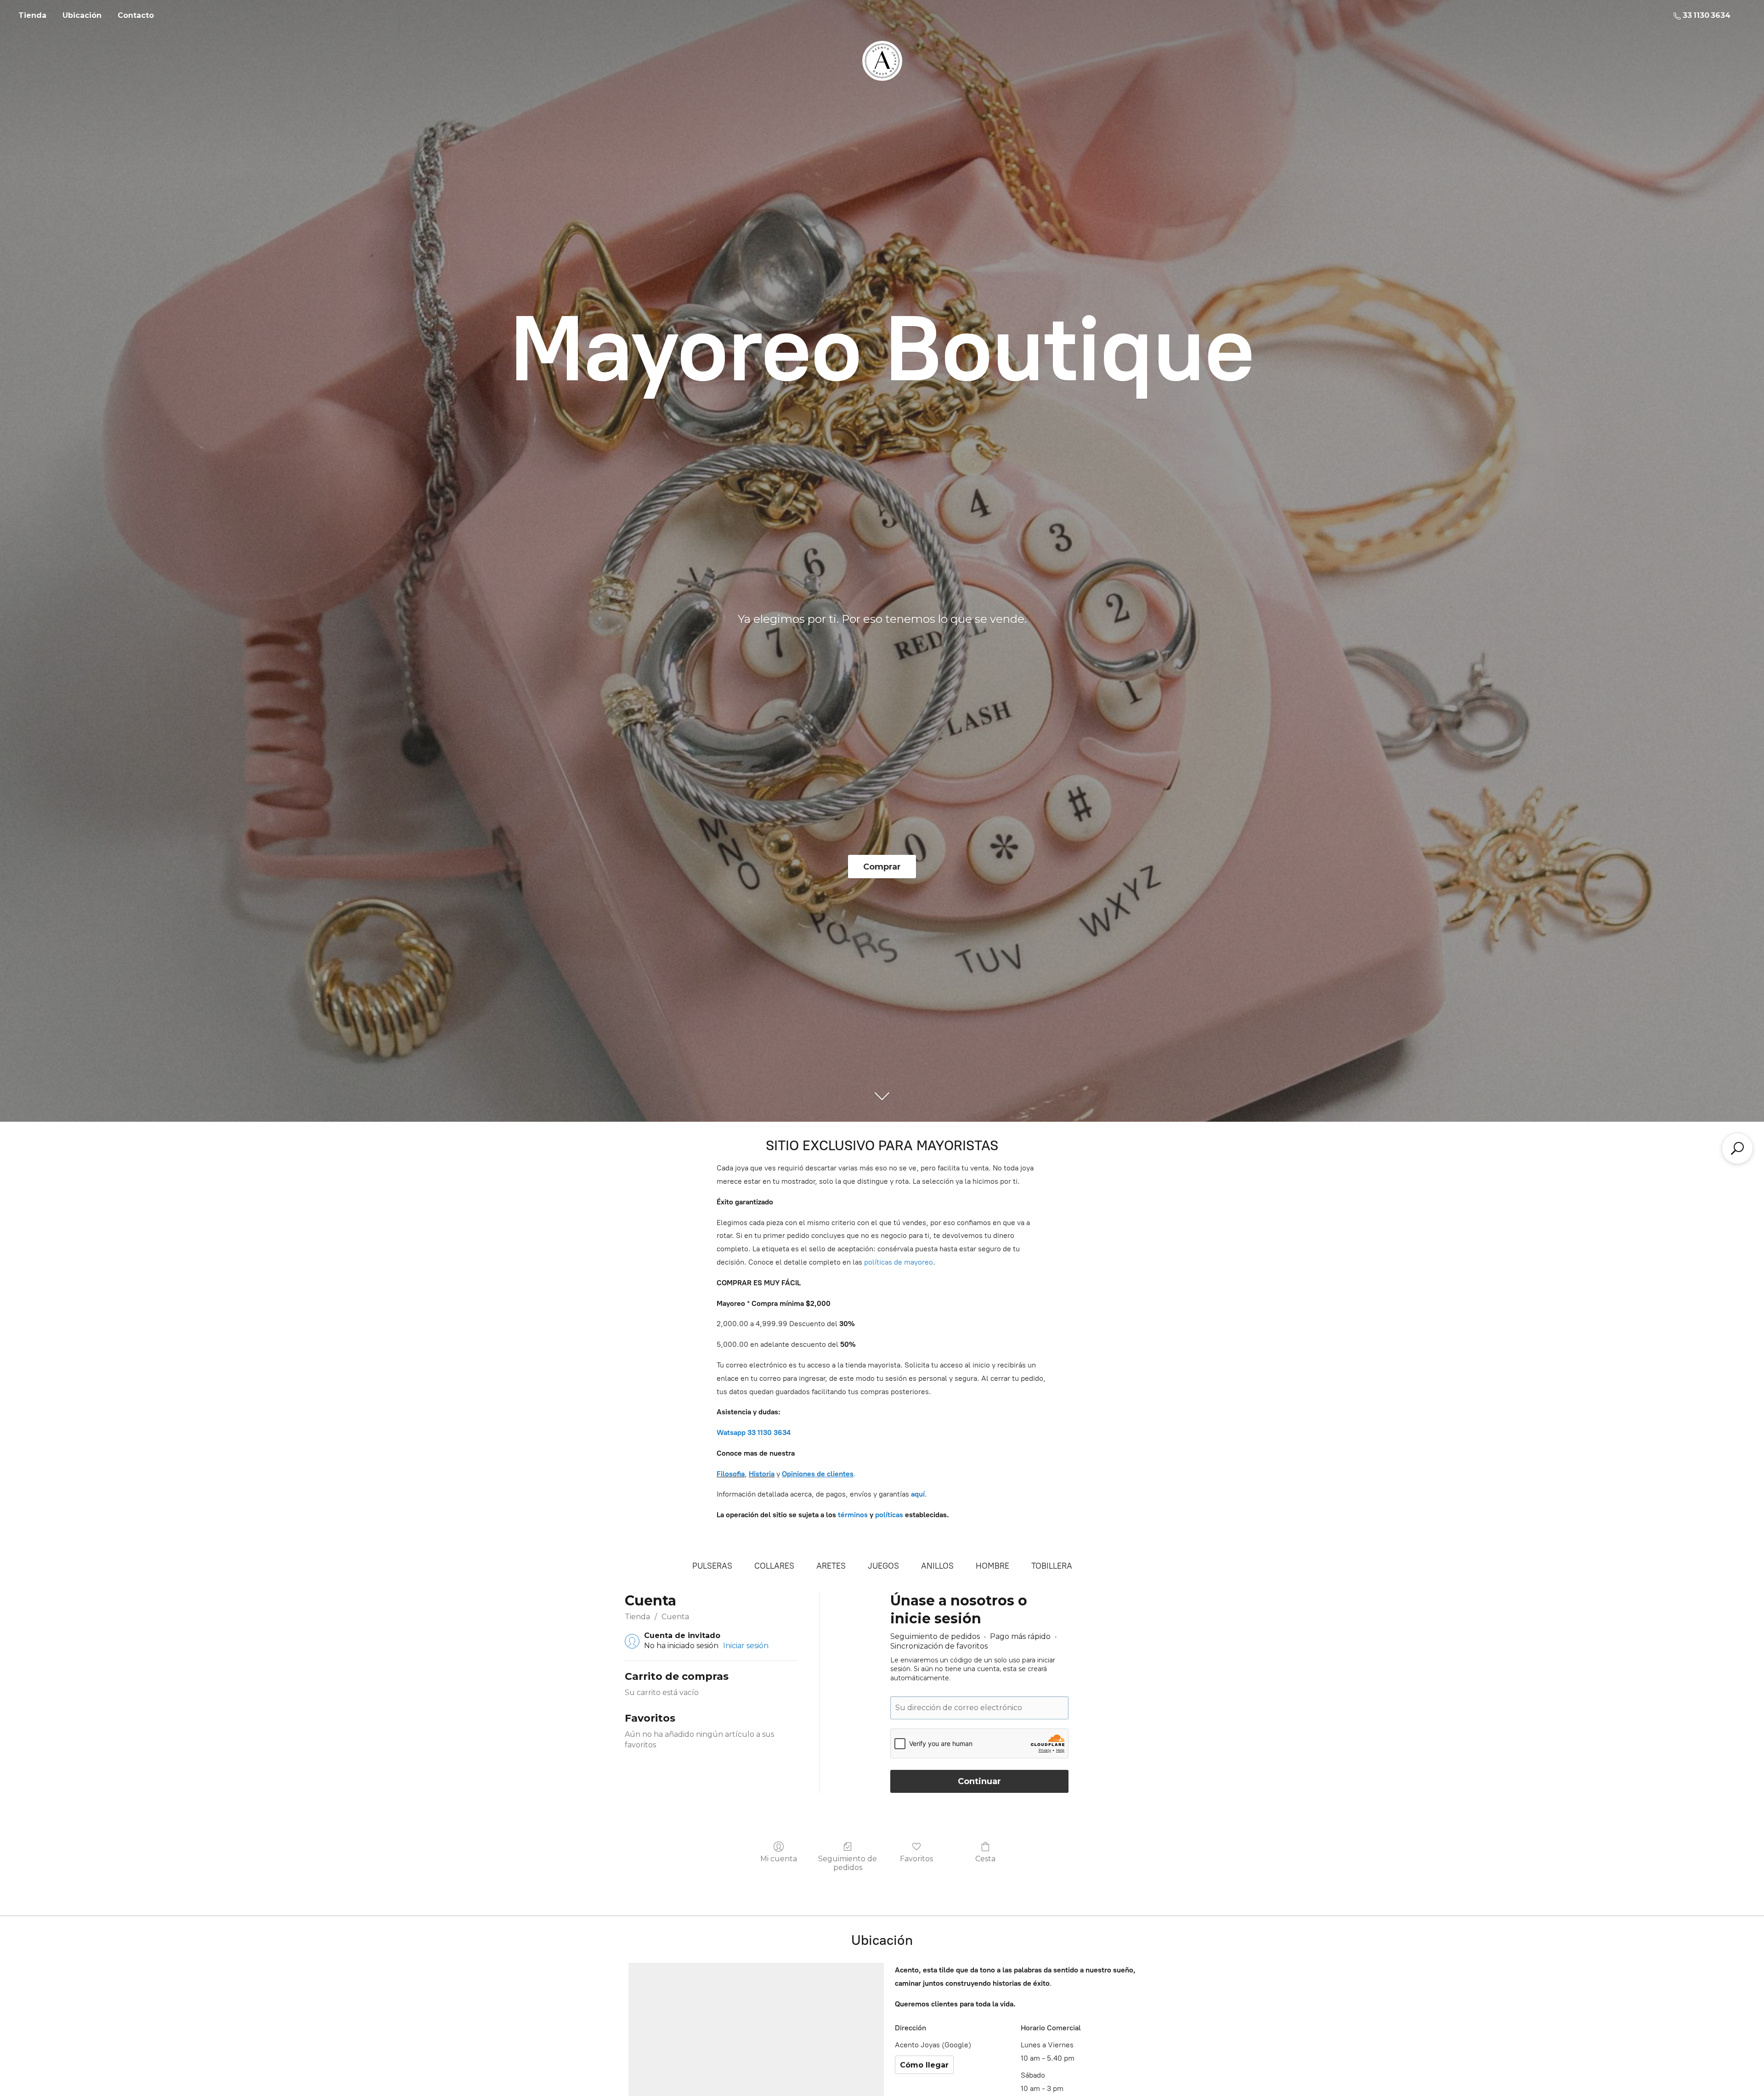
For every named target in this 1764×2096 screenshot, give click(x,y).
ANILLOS (937, 1566)
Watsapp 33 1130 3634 (754, 1432)
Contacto (136, 15)
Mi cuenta (779, 1859)
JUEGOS (883, 1566)
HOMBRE (992, 1566)
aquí (918, 1494)
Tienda (32, 15)
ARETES (831, 1566)
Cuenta (675, 1617)
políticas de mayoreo (899, 1262)
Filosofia (731, 1474)
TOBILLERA (1052, 1566)
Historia (762, 1474)
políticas (889, 1515)
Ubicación (82, 15)
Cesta (985, 1859)
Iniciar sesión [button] (746, 1646)
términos (853, 1515)
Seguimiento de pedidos (848, 1863)
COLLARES (774, 1566)
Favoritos (916, 1859)
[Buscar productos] (1737, 1148)
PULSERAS (712, 1566)
